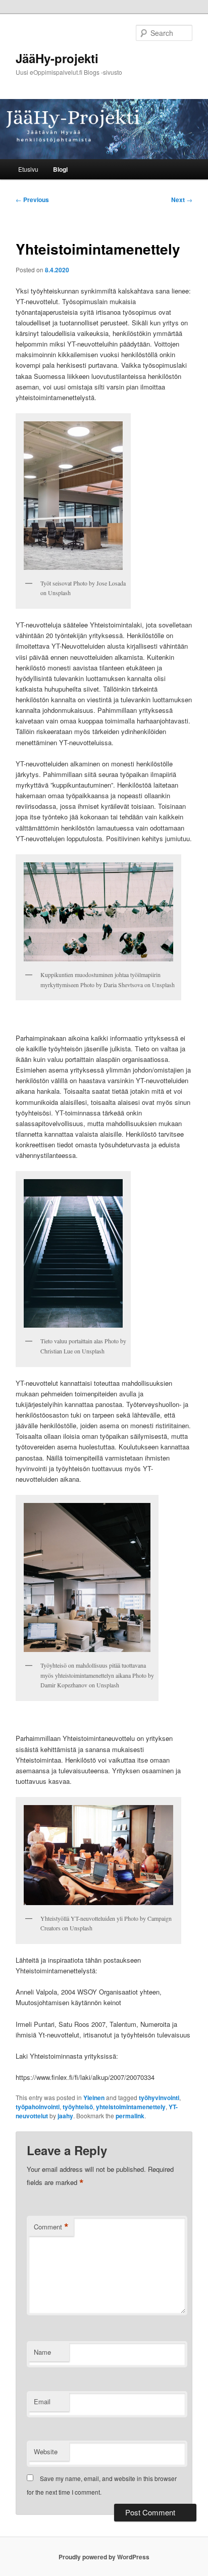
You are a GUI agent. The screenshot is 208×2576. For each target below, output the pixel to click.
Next (182, 200)
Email (42, 2401)
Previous (32, 200)
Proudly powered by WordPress (104, 2557)
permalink (130, 2116)
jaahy (65, 2116)
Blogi (60, 169)
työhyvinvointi (159, 2098)
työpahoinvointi (38, 2107)
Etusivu (28, 169)
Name (42, 2352)
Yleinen (94, 2098)
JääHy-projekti (57, 58)
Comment (51, 2227)
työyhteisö (78, 2107)
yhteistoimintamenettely (131, 2107)
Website (46, 2451)
